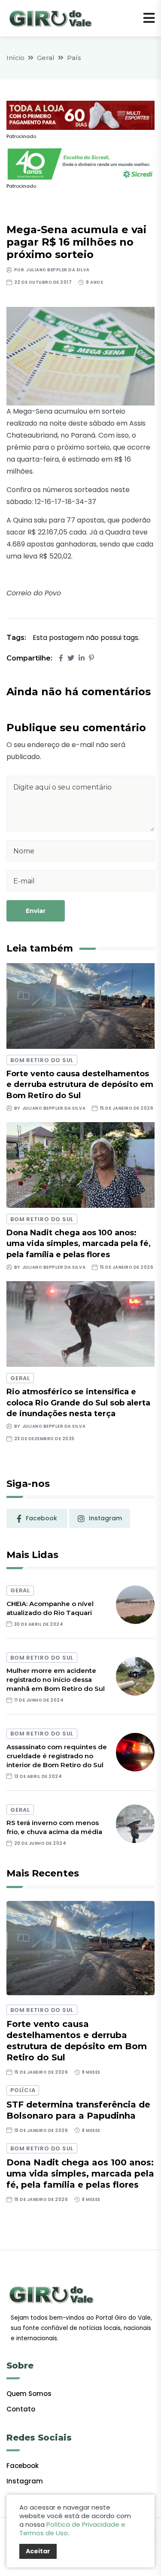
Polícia (23, 2090)
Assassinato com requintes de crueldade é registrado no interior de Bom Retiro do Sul (57, 1756)
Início (15, 58)
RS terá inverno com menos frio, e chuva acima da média (54, 1827)
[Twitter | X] (71, 658)
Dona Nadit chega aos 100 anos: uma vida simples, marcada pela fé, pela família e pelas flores (79, 1243)
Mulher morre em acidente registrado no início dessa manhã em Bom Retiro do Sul (56, 1680)
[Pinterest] (91, 658)
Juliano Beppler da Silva (58, 270)
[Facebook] (61, 658)
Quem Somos (29, 2394)
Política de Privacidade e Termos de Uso (72, 2529)
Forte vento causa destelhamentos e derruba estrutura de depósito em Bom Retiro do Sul (80, 1084)
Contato (21, 2409)
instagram (105, 1518)
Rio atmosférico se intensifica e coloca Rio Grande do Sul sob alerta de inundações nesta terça (78, 1402)
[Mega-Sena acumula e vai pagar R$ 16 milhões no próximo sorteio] (80, 356)
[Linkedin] (82, 658)
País (74, 58)
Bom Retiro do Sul (42, 1060)
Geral (46, 58)
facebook (41, 1518)
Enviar (36, 911)
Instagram (25, 2481)
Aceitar (38, 2551)
